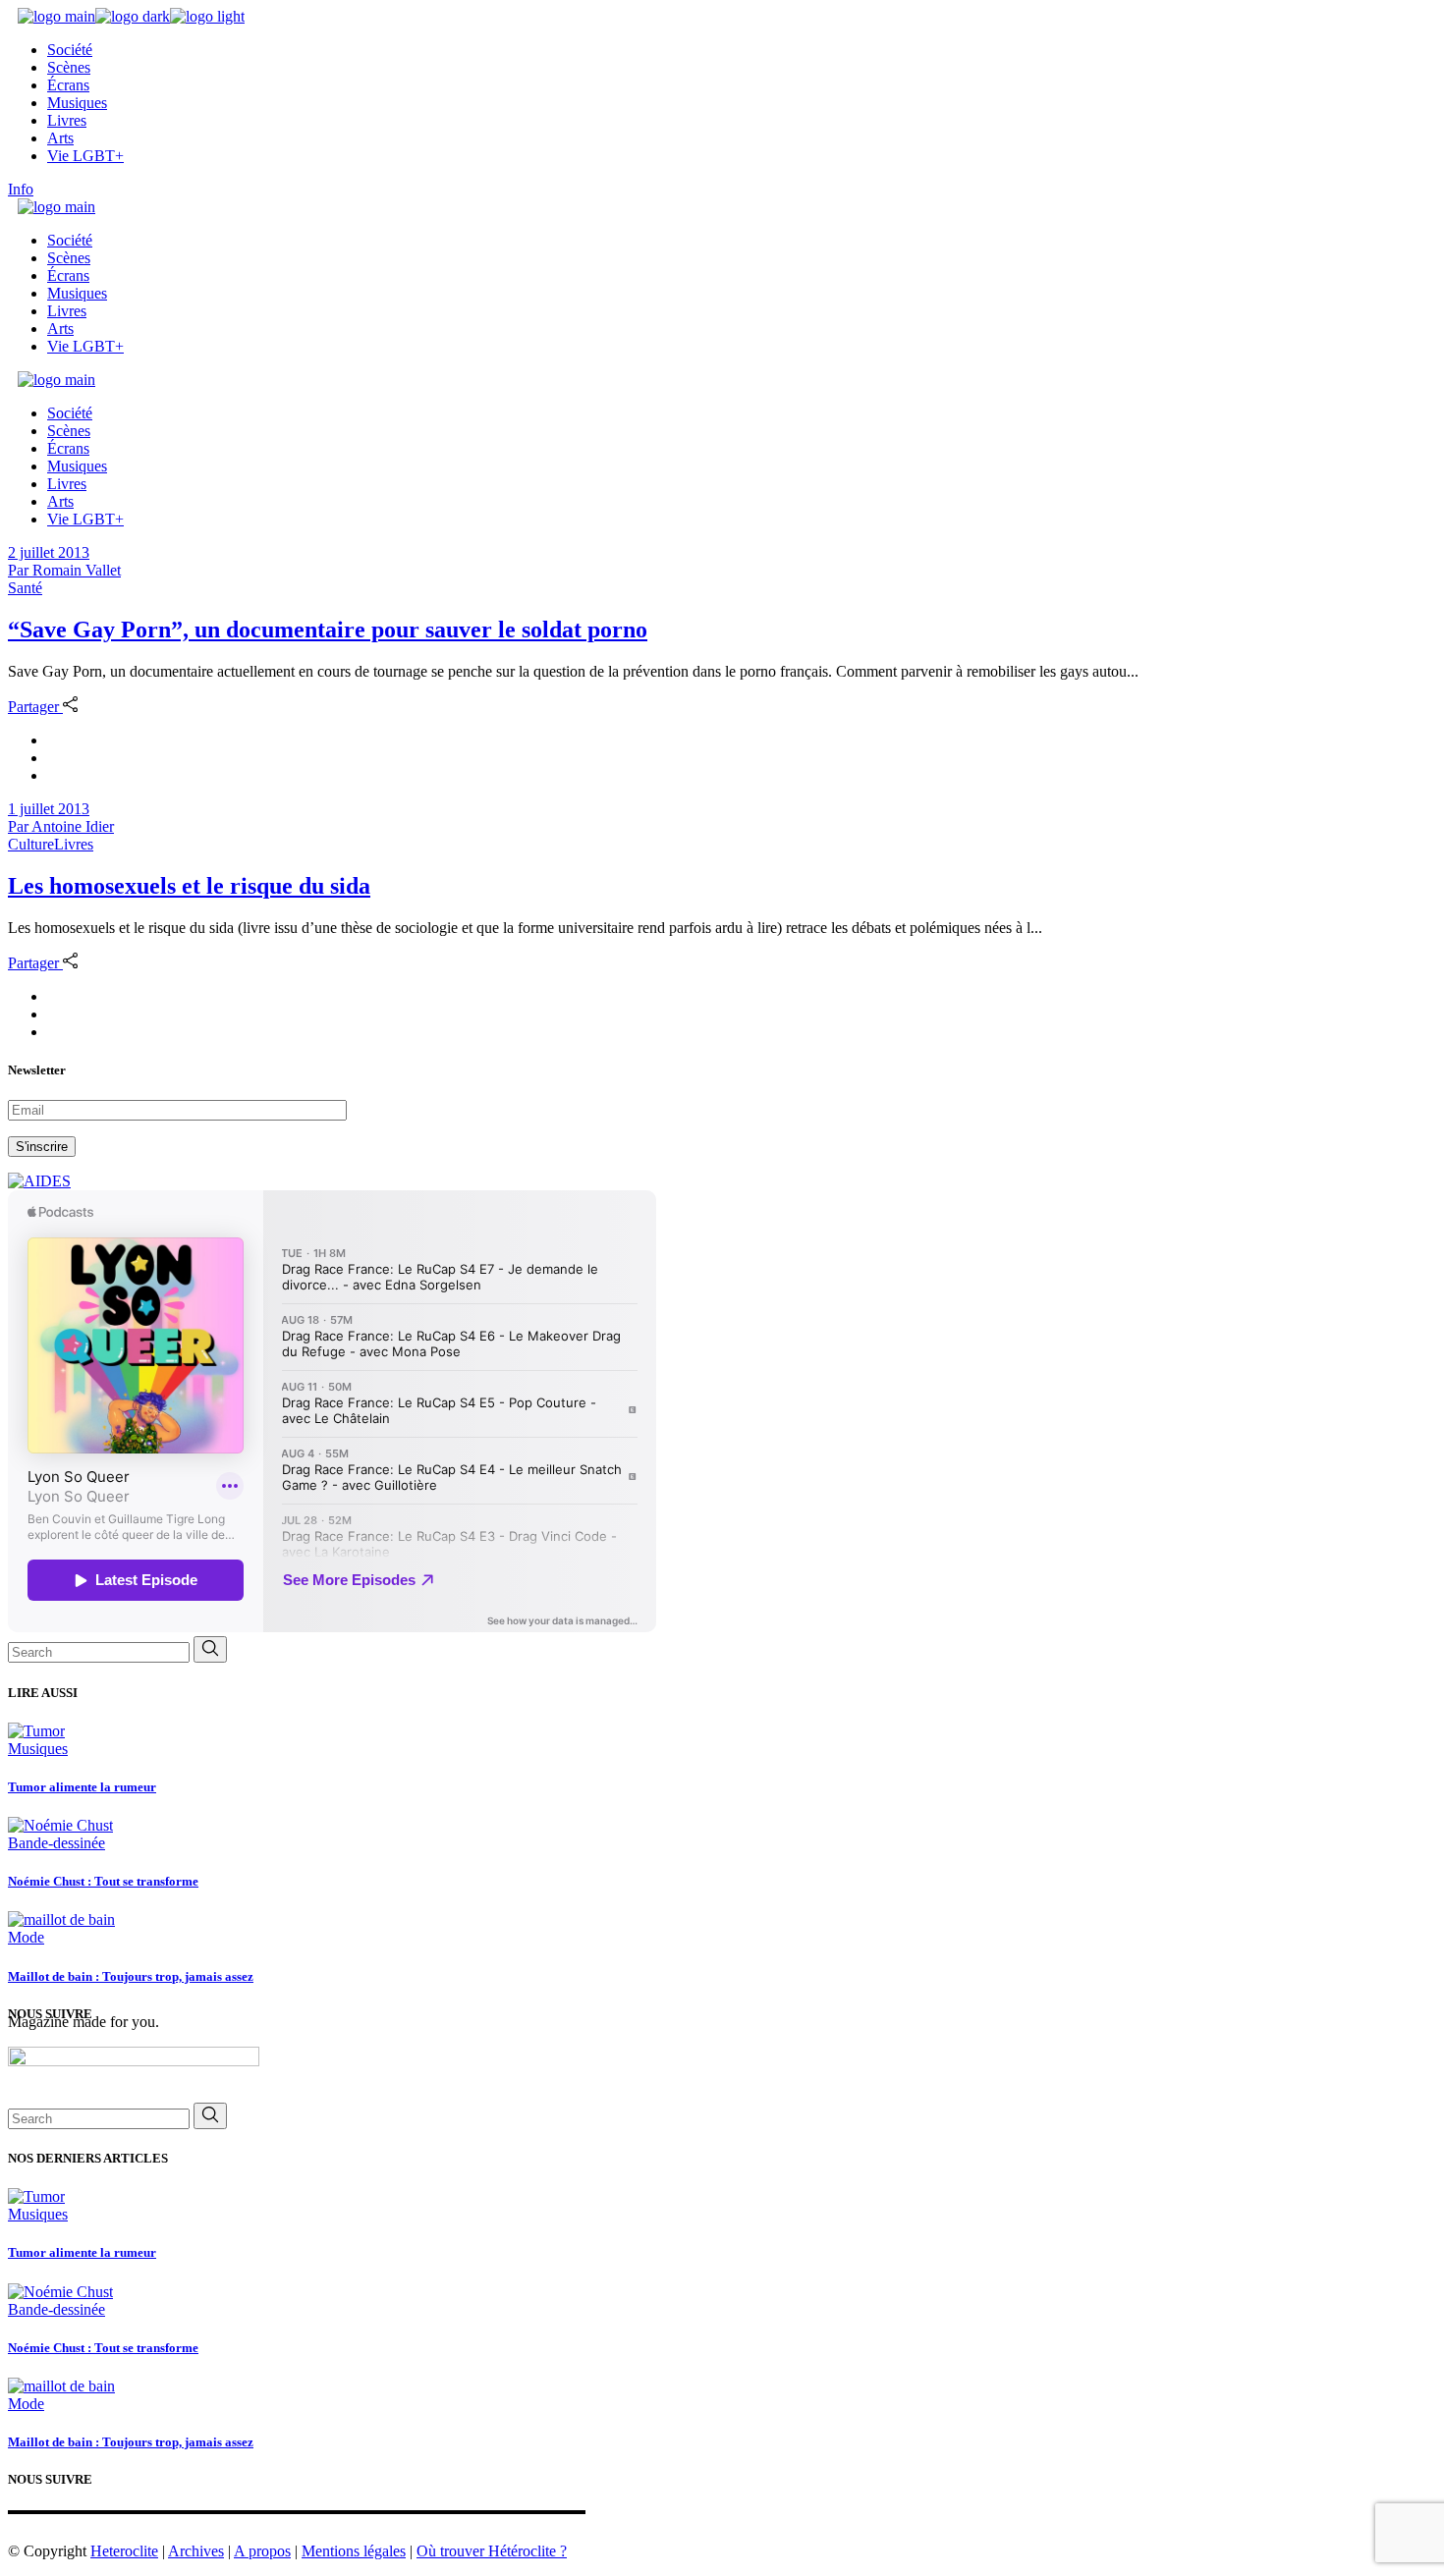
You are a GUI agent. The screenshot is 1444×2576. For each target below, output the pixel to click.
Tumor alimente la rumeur (82, 1787)
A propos (262, 2551)
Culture (31, 844)
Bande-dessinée (56, 1843)
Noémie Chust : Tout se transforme (103, 1881)
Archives (196, 2551)
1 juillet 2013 (49, 809)
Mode (26, 1937)
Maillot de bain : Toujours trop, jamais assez (131, 1976)
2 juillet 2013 (49, 552)
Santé (25, 588)
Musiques (38, 1749)
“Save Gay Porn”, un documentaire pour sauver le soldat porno (328, 630)
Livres (74, 844)
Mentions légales (354, 2551)
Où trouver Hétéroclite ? (492, 2551)
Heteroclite (124, 2551)
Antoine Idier (61, 826)
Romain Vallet (64, 570)
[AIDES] (39, 1181)
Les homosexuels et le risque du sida (189, 886)
